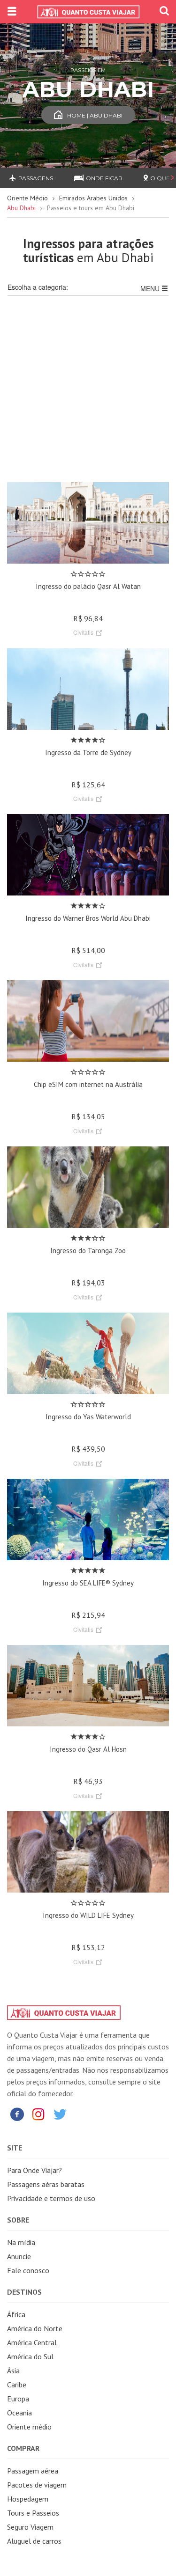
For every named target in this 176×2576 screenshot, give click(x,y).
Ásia (13, 2371)
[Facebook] (17, 2114)
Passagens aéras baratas (46, 2184)
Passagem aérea (33, 2471)
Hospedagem (28, 2499)
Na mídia (21, 2242)
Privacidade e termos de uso (51, 2198)
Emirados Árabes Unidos (93, 198)
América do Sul (30, 2356)
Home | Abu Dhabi (95, 115)
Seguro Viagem (30, 2527)
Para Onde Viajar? (34, 2170)
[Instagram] (38, 2114)
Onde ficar (104, 178)
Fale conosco (28, 2270)
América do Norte (35, 2328)
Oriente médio (29, 2427)
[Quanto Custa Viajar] (88, 12)
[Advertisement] (88, 394)
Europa (18, 2399)
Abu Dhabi (21, 208)
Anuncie (19, 2256)
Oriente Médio (27, 198)
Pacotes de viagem (37, 2485)
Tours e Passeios (33, 2513)
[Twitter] (60, 2114)
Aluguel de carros (34, 2541)
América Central (32, 2342)
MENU (151, 288)
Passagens (36, 178)
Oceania (19, 2413)
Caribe (17, 2385)
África (16, 2314)
